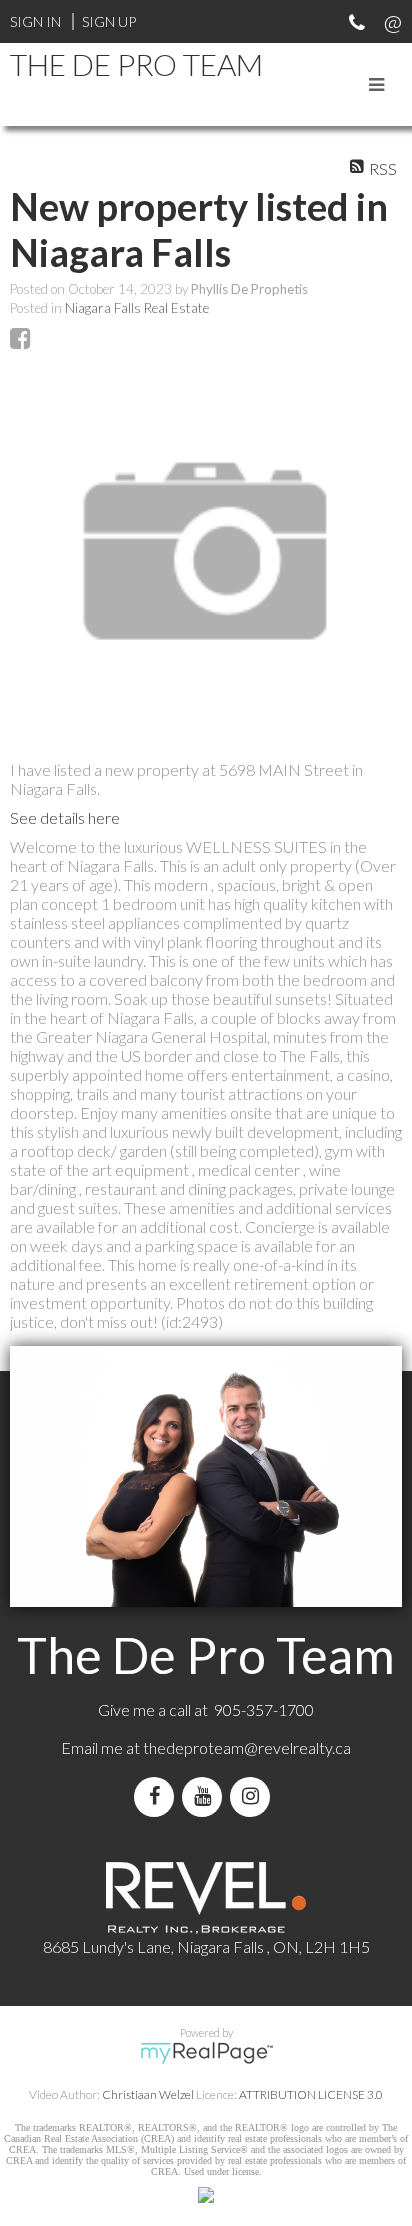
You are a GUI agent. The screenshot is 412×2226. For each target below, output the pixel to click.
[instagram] (254, 1796)
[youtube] (206, 1796)
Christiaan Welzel (148, 2094)
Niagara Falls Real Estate (137, 308)
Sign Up (109, 21)
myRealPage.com (206, 2053)
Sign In (35, 21)
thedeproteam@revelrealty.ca (247, 1747)
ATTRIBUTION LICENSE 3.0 (311, 2094)
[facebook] (158, 1796)
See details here (65, 817)
